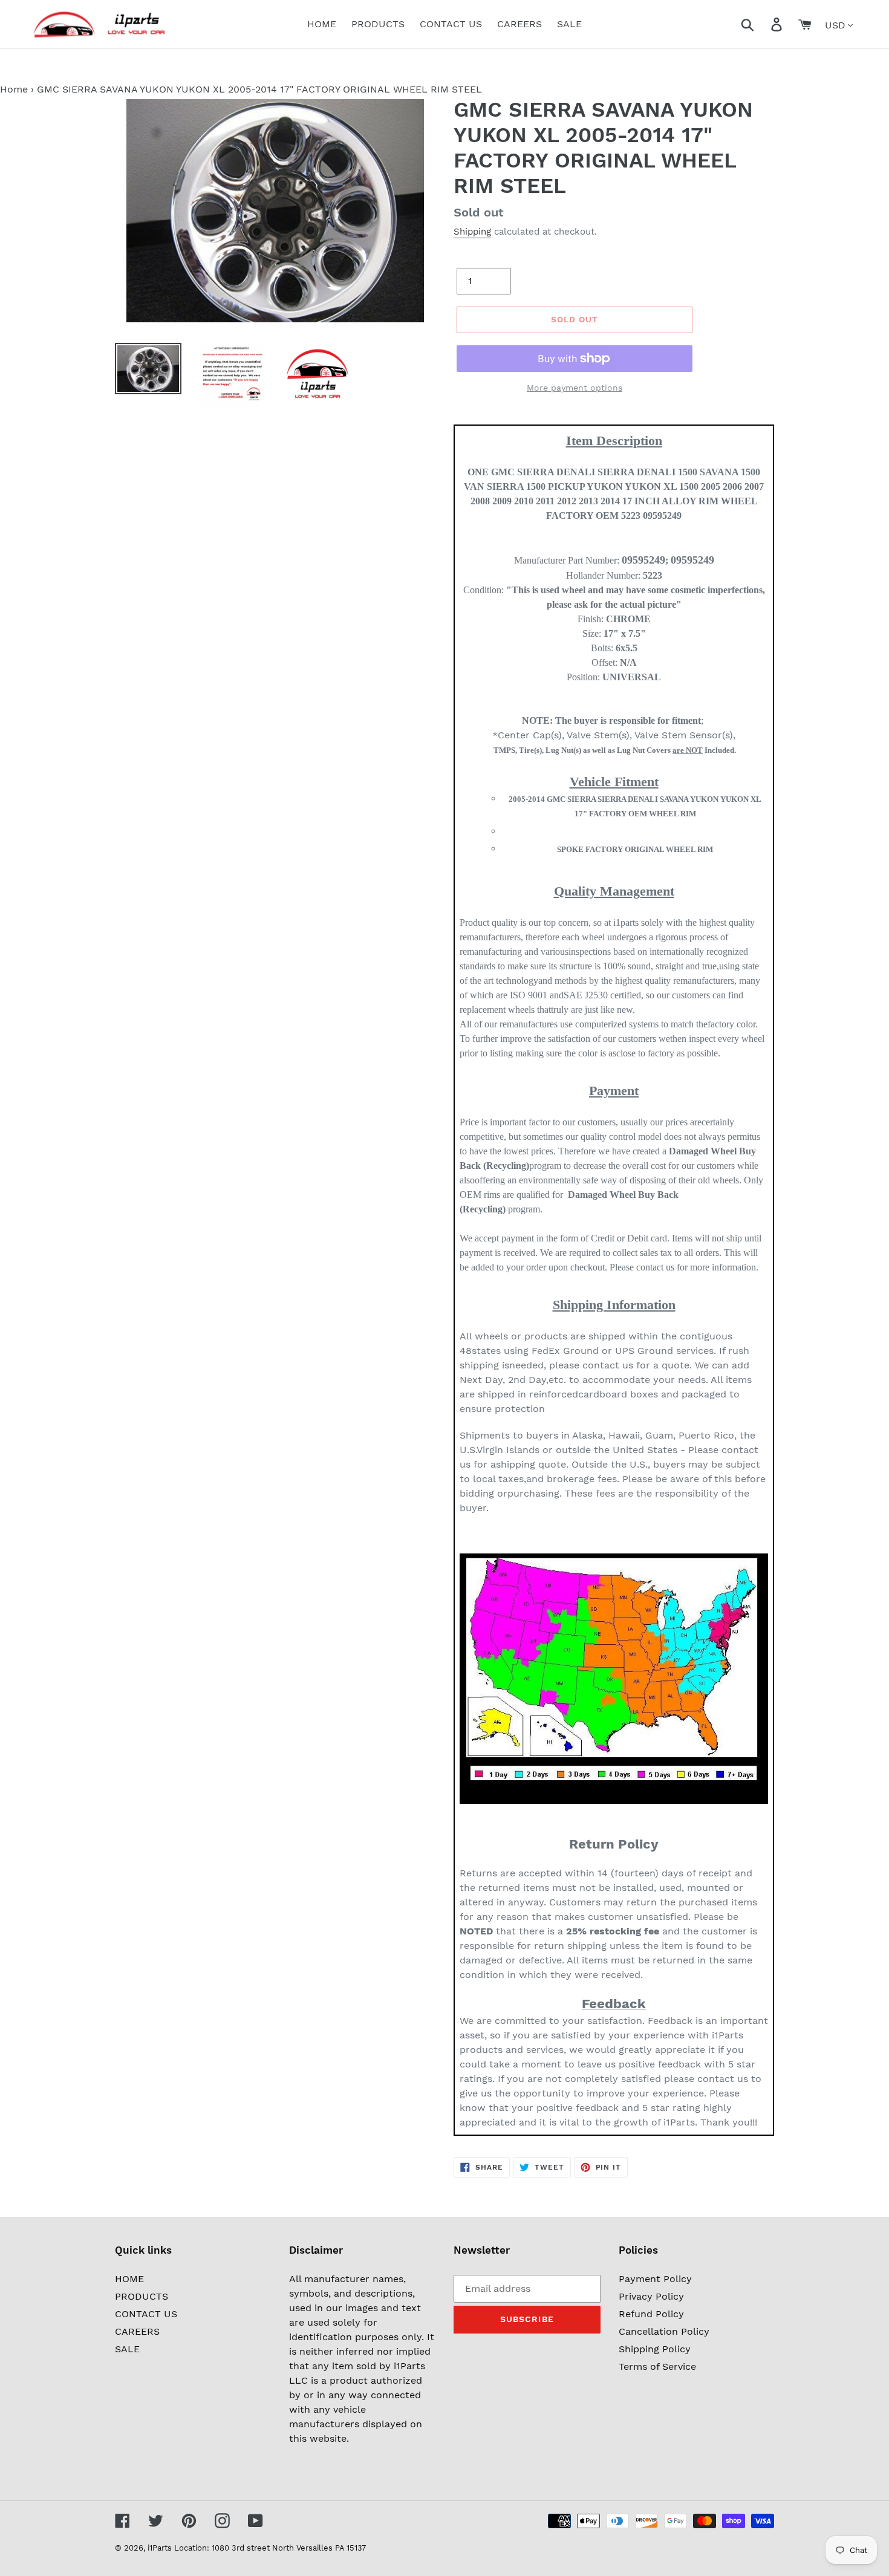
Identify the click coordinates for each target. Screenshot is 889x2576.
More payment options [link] (575, 388)
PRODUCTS (142, 2296)
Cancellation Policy (664, 2331)
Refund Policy (651, 2314)
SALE (127, 2349)
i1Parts (160, 2548)
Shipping (472, 232)
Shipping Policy (655, 2349)
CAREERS (137, 2331)
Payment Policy (655, 2279)
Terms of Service (657, 2366)
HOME (129, 2279)
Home (14, 89)
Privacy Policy (651, 2296)
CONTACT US (146, 2314)
